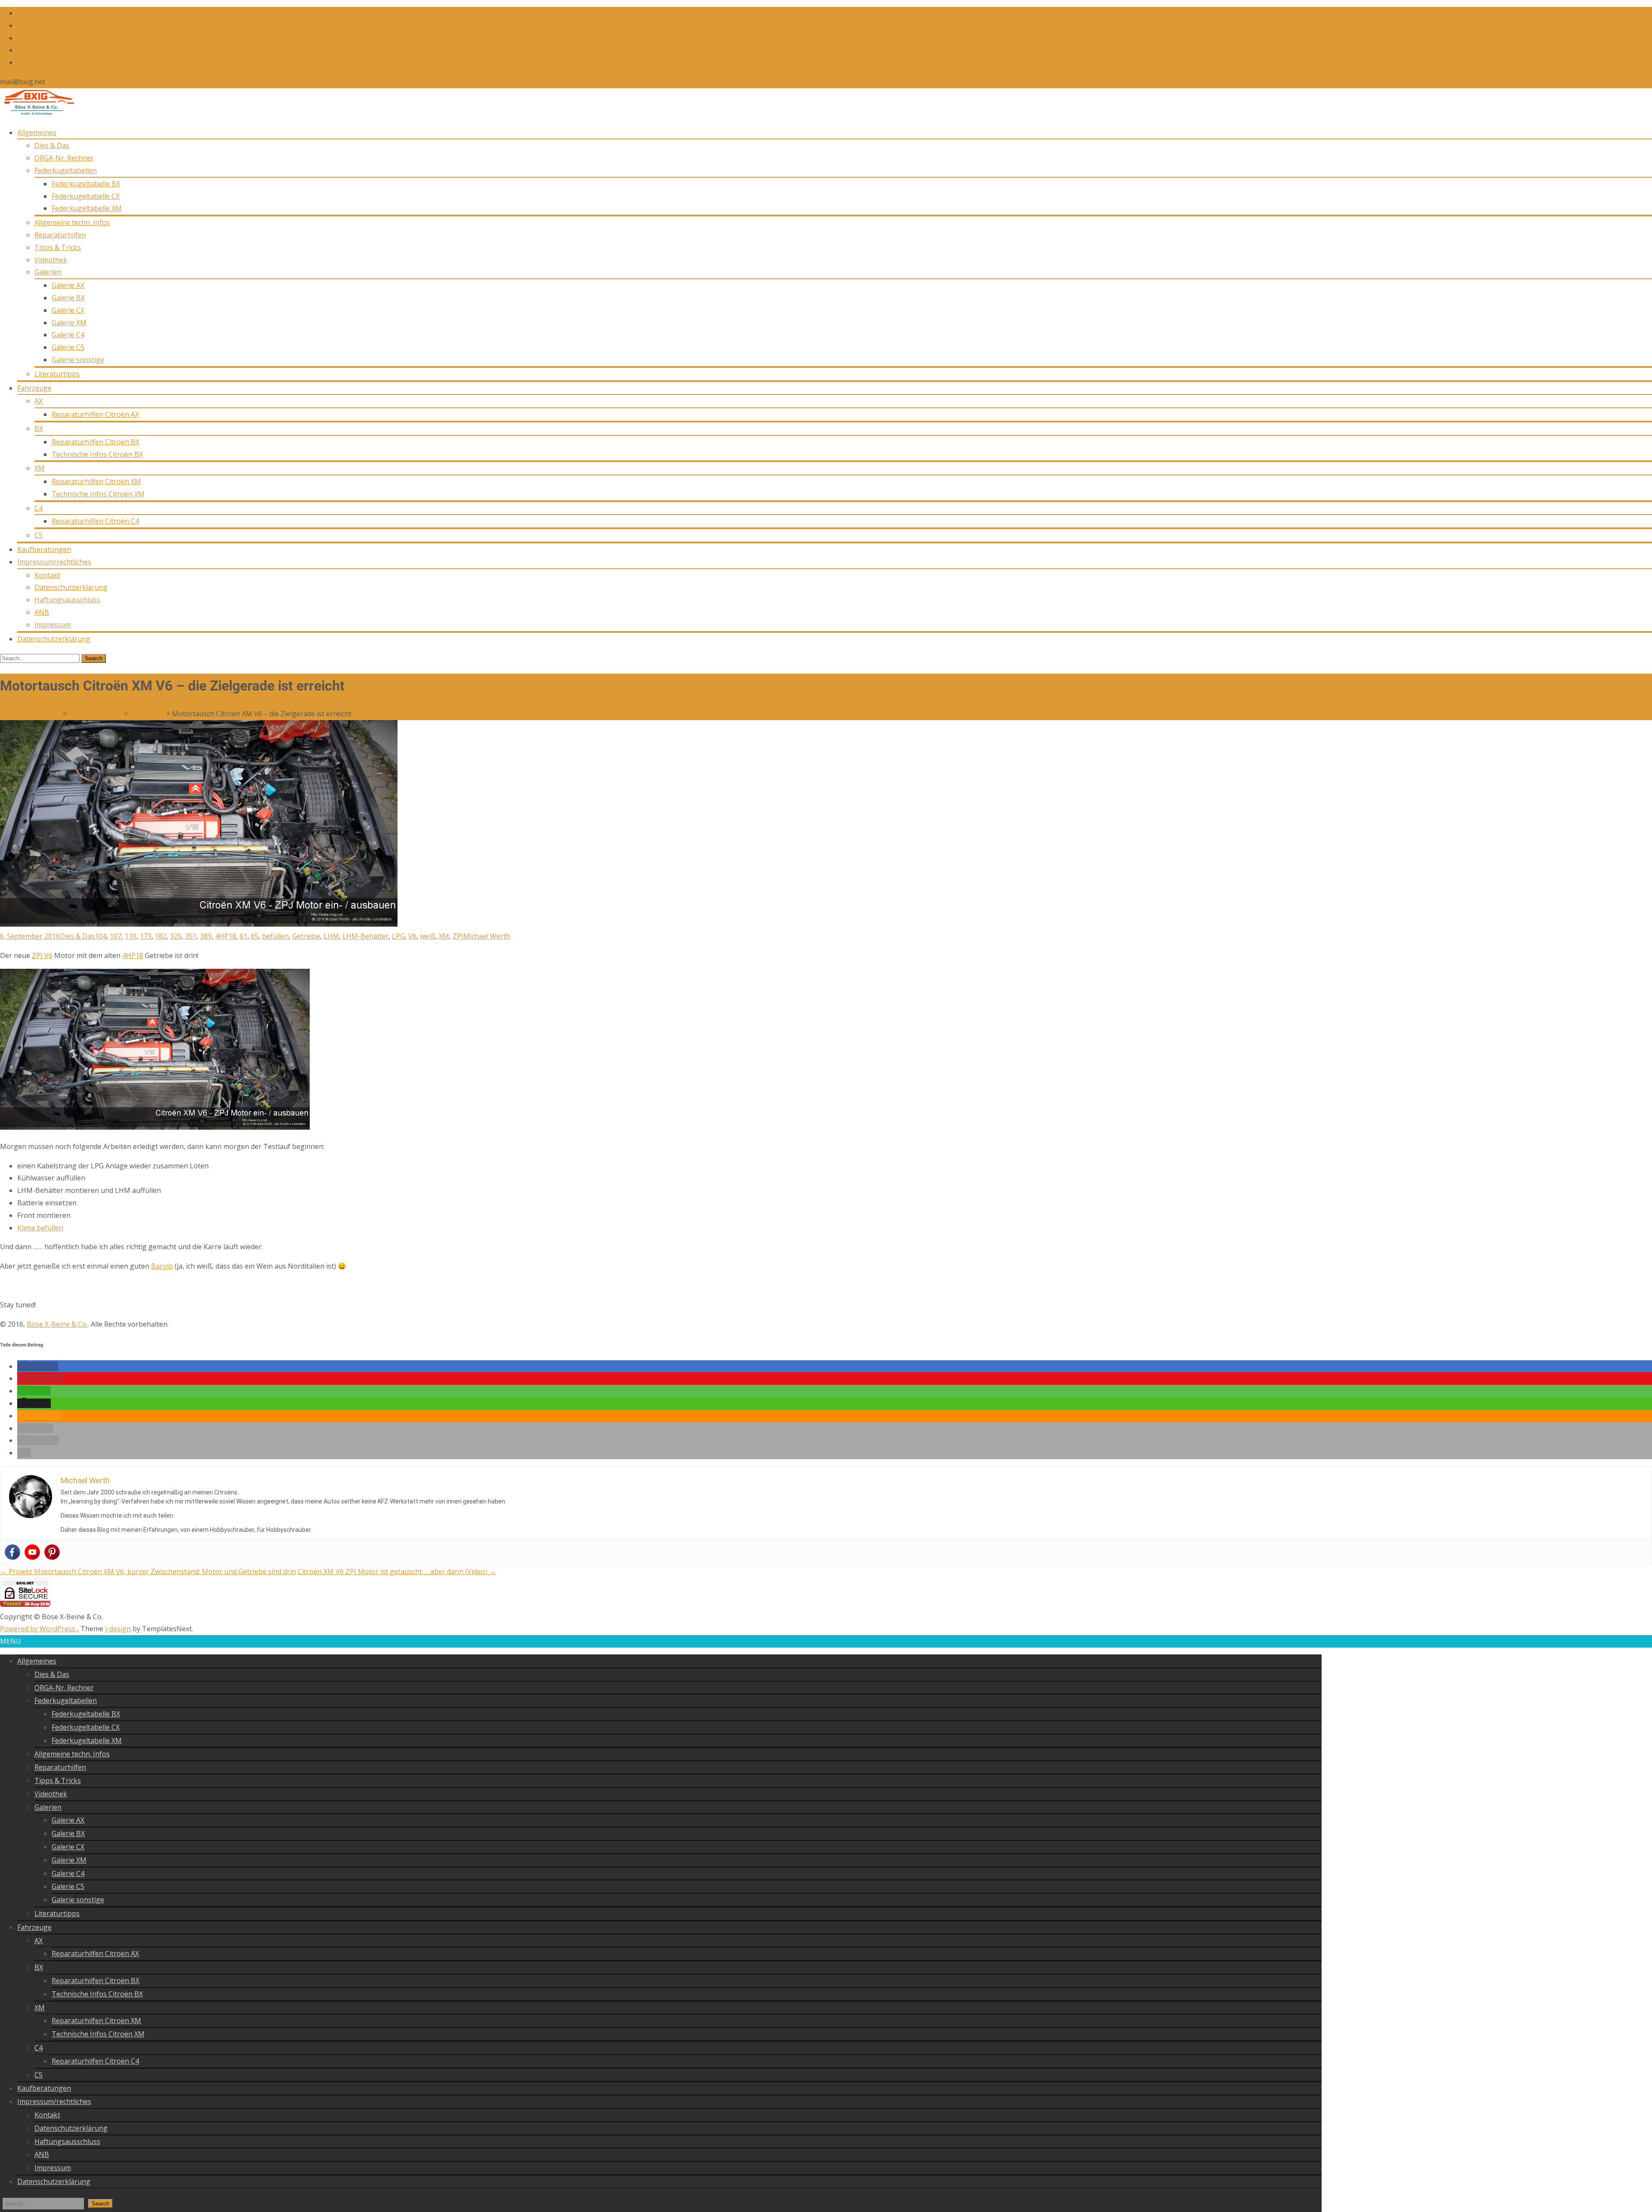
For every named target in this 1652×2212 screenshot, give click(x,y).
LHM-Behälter (365, 936)
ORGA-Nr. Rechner (64, 158)
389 (206, 936)
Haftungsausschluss (67, 600)
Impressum (53, 625)
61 (243, 936)
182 (161, 936)
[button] (38, 1366)
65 (255, 936)
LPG (398, 936)
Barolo (162, 1266)
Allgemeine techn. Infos (72, 222)
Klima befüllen (40, 1228)
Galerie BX (68, 298)
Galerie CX (68, 310)
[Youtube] (32, 1552)
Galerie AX (68, 285)
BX (39, 428)
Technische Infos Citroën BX (97, 454)
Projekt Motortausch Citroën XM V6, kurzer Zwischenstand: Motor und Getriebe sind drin (148, 1571)
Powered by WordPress (39, 1629)
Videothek (51, 260)
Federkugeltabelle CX (86, 196)
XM (40, 468)
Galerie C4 (68, 335)
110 (131, 936)
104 (100, 936)
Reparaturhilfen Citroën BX (96, 442)
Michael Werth (487, 936)
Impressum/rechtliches (54, 562)
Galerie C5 (68, 347)
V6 (412, 936)
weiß (428, 936)
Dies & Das (52, 145)
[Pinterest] (52, 1552)
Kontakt (47, 575)
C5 (39, 535)
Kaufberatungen (44, 549)
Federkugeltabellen (66, 170)
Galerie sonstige (78, 360)
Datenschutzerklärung (71, 587)
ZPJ (458, 936)
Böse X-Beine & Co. (57, 1324)
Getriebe (306, 936)
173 (146, 936)
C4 (39, 508)
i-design (119, 1629)
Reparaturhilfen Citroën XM (96, 481)
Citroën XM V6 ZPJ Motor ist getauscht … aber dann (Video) (397, 1571)
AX (39, 401)
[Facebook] (12, 1552)
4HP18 (226, 936)
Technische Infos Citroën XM (98, 494)
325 (176, 936)
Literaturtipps (57, 374)
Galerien (48, 272)
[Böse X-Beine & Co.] (37, 113)
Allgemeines (37, 132)
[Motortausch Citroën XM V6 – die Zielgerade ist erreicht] (199, 924)
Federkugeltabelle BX (86, 184)
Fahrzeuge (34, 388)
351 (191, 936)
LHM (331, 936)
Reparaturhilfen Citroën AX (95, 414)
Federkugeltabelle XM (87, 208)
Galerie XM (69, 323)
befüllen (275, 936)
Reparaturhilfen (60, 235)
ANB (42, 612)
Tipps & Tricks (58, 247)
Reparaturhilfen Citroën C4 (95, 521)
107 (116, 936)
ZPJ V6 (42, 955)
